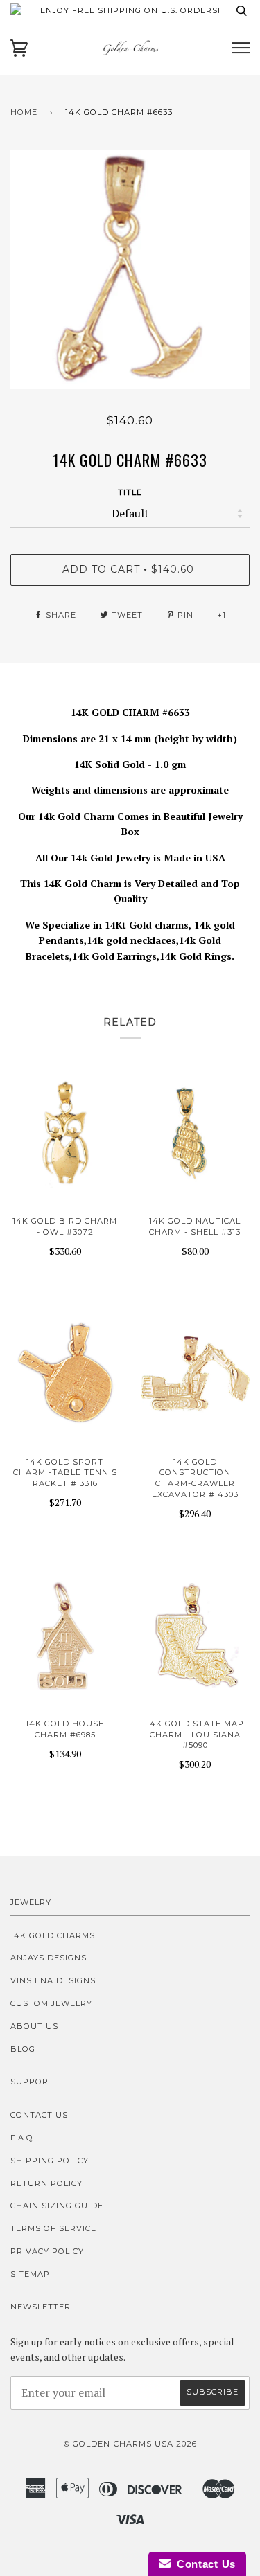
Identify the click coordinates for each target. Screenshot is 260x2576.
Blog (23, 2049)
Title (130, 492)
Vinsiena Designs (53, 1980)
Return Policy (46, 2183)
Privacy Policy (47, 2251)
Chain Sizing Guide (57, 2206)
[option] (130, 270)
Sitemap (30, 2274)
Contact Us (39, 2115)
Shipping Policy (50, 2161)
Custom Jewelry (51, 2003)
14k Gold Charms (53, 1935)
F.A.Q (22, 2138)
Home (24, 112)
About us (34, 2026)
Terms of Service (53, 2228)
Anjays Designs (49, 1958)
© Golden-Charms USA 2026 (130, 2444)
